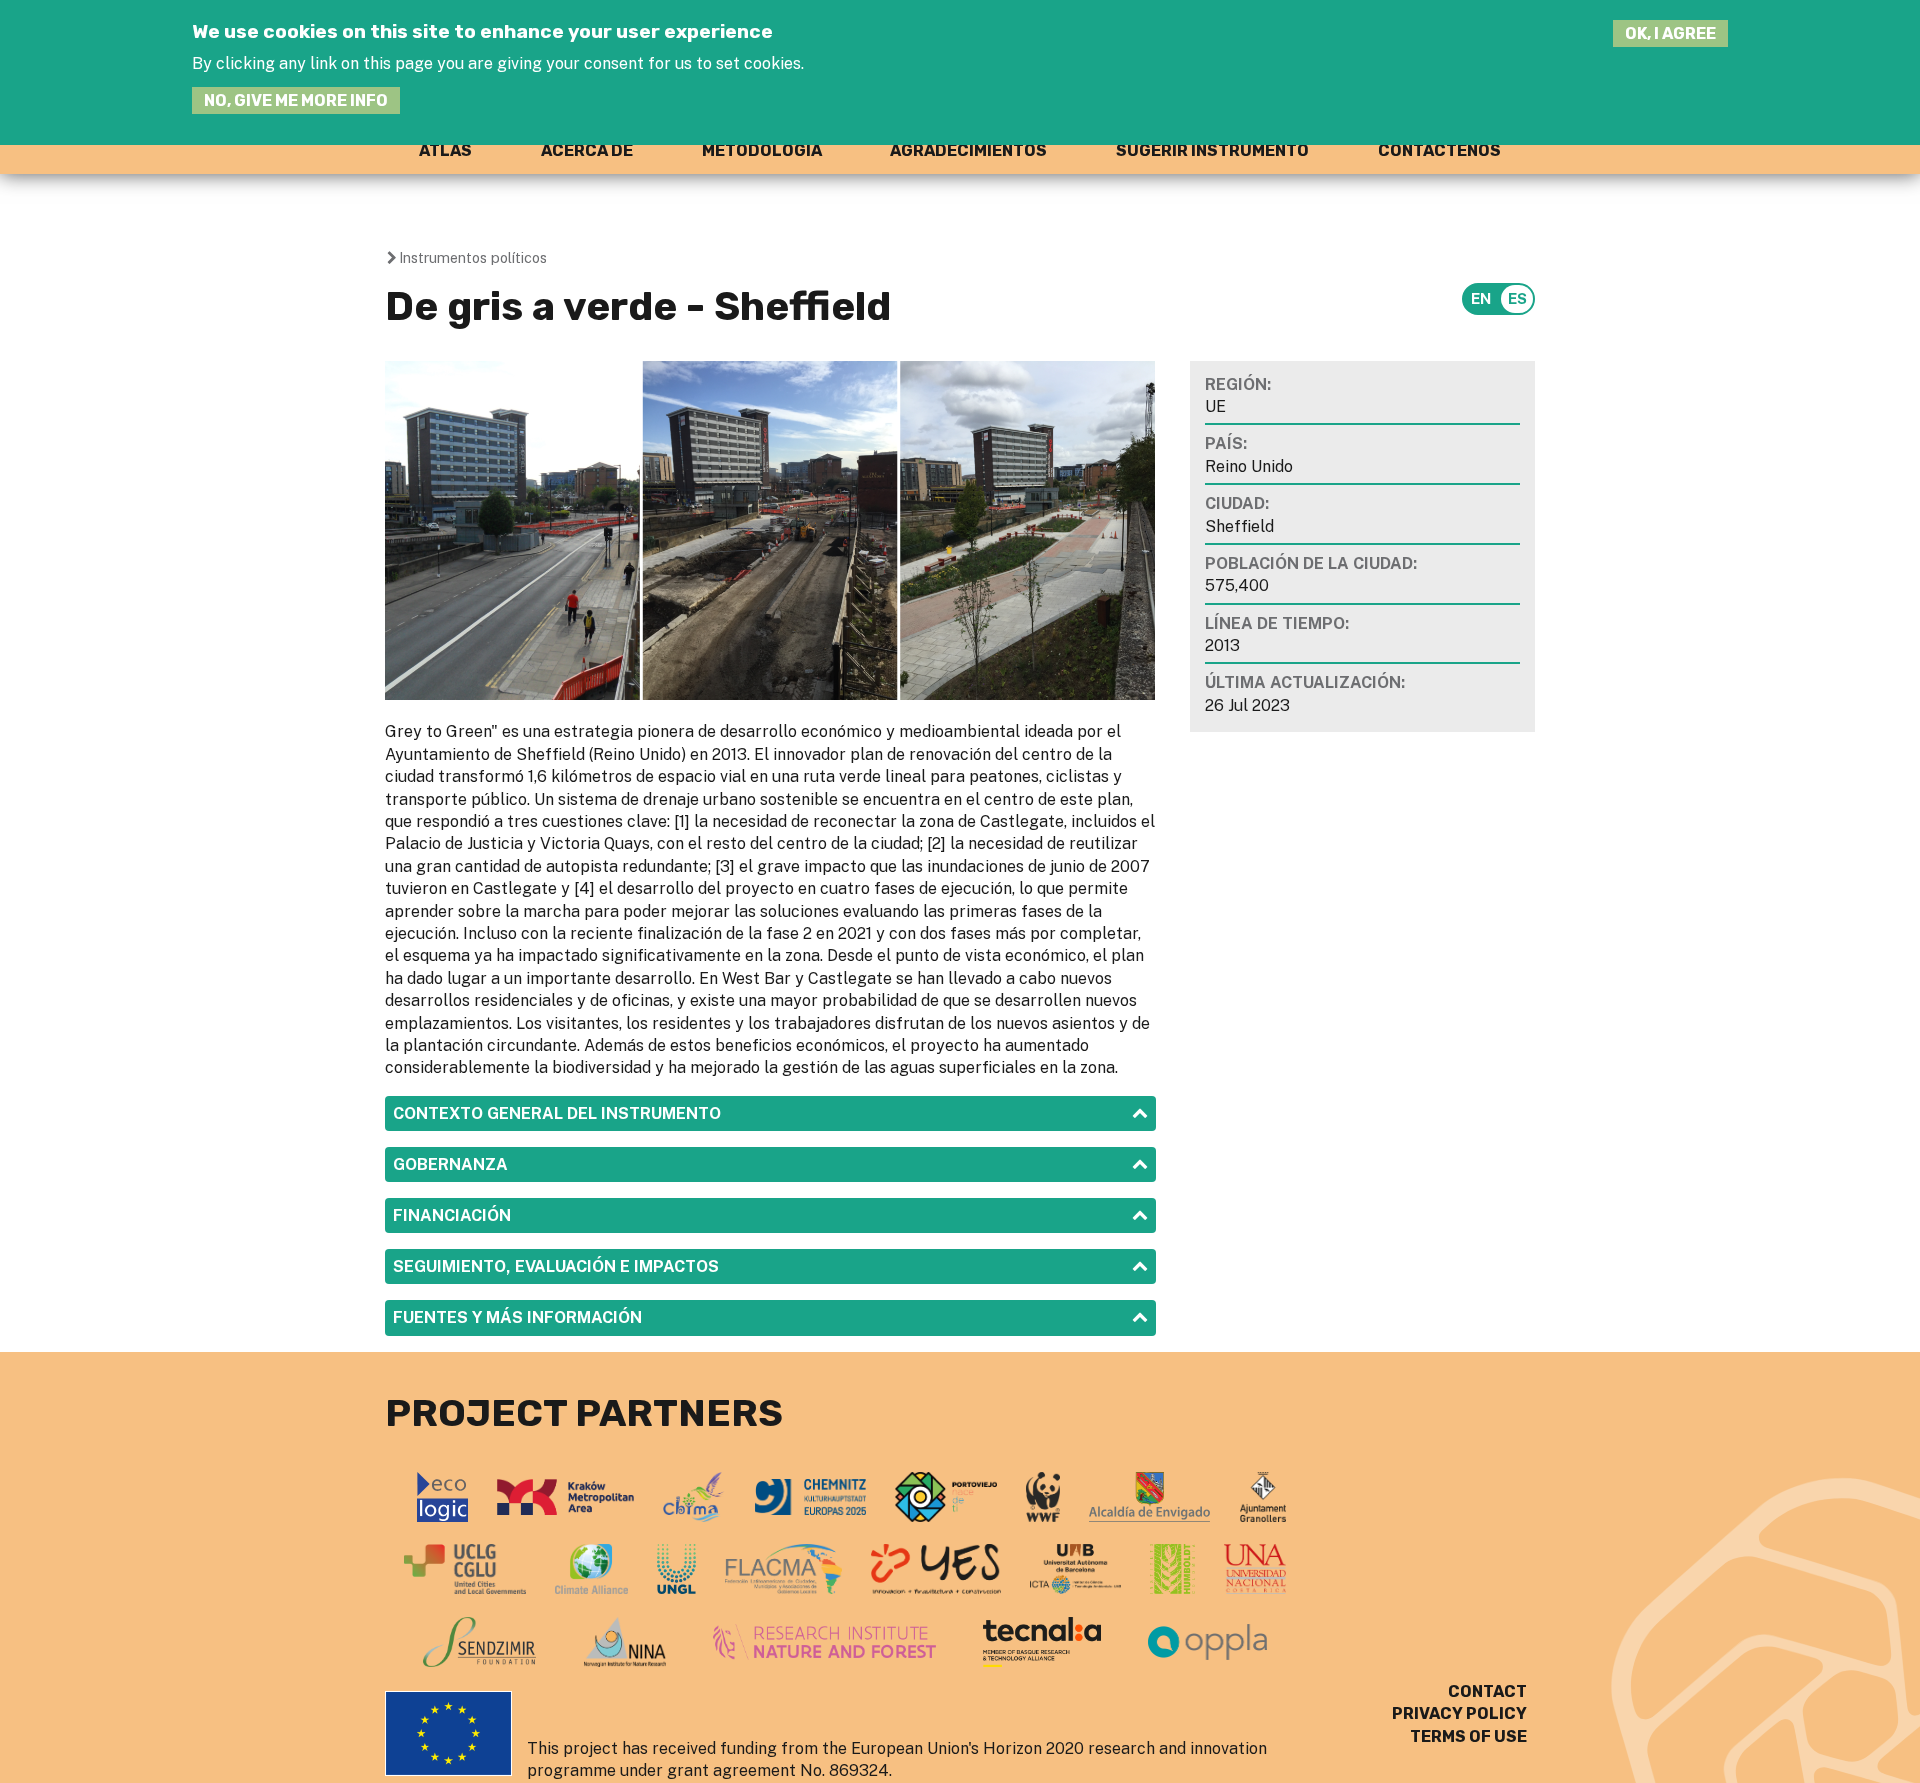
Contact (1487, 1691)
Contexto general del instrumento (557, 1113)
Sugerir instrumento (1212, 150)
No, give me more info (296, 100)
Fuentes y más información (517, 1317)
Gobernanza (450, 1164)
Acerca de (587, 150)
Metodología (762, 150)
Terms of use (1468, 1736)
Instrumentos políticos (473, 257)
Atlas (445, 150)
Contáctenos (1439, 150)
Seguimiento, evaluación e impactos (556, 1266)
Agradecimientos (968, 150)
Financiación (452, 1215)
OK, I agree (1670, 33)
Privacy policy (1459, 1713)
